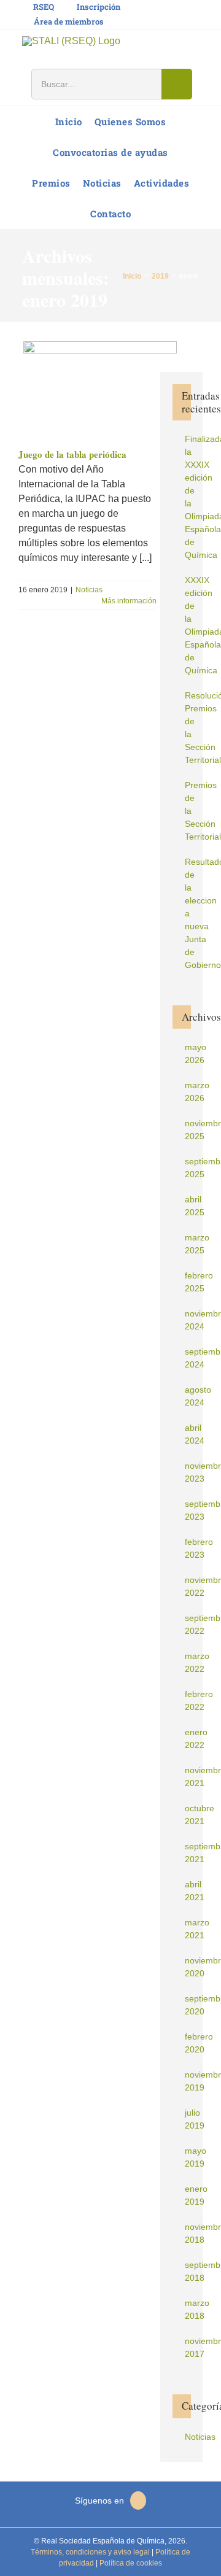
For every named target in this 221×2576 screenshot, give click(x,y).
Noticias (89, 590)
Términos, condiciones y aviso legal (90, 2552)
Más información (129, 601)
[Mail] (138, 2501)
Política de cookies (130, 2563)
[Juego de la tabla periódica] (98, 390)
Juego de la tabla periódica (72, 454)
